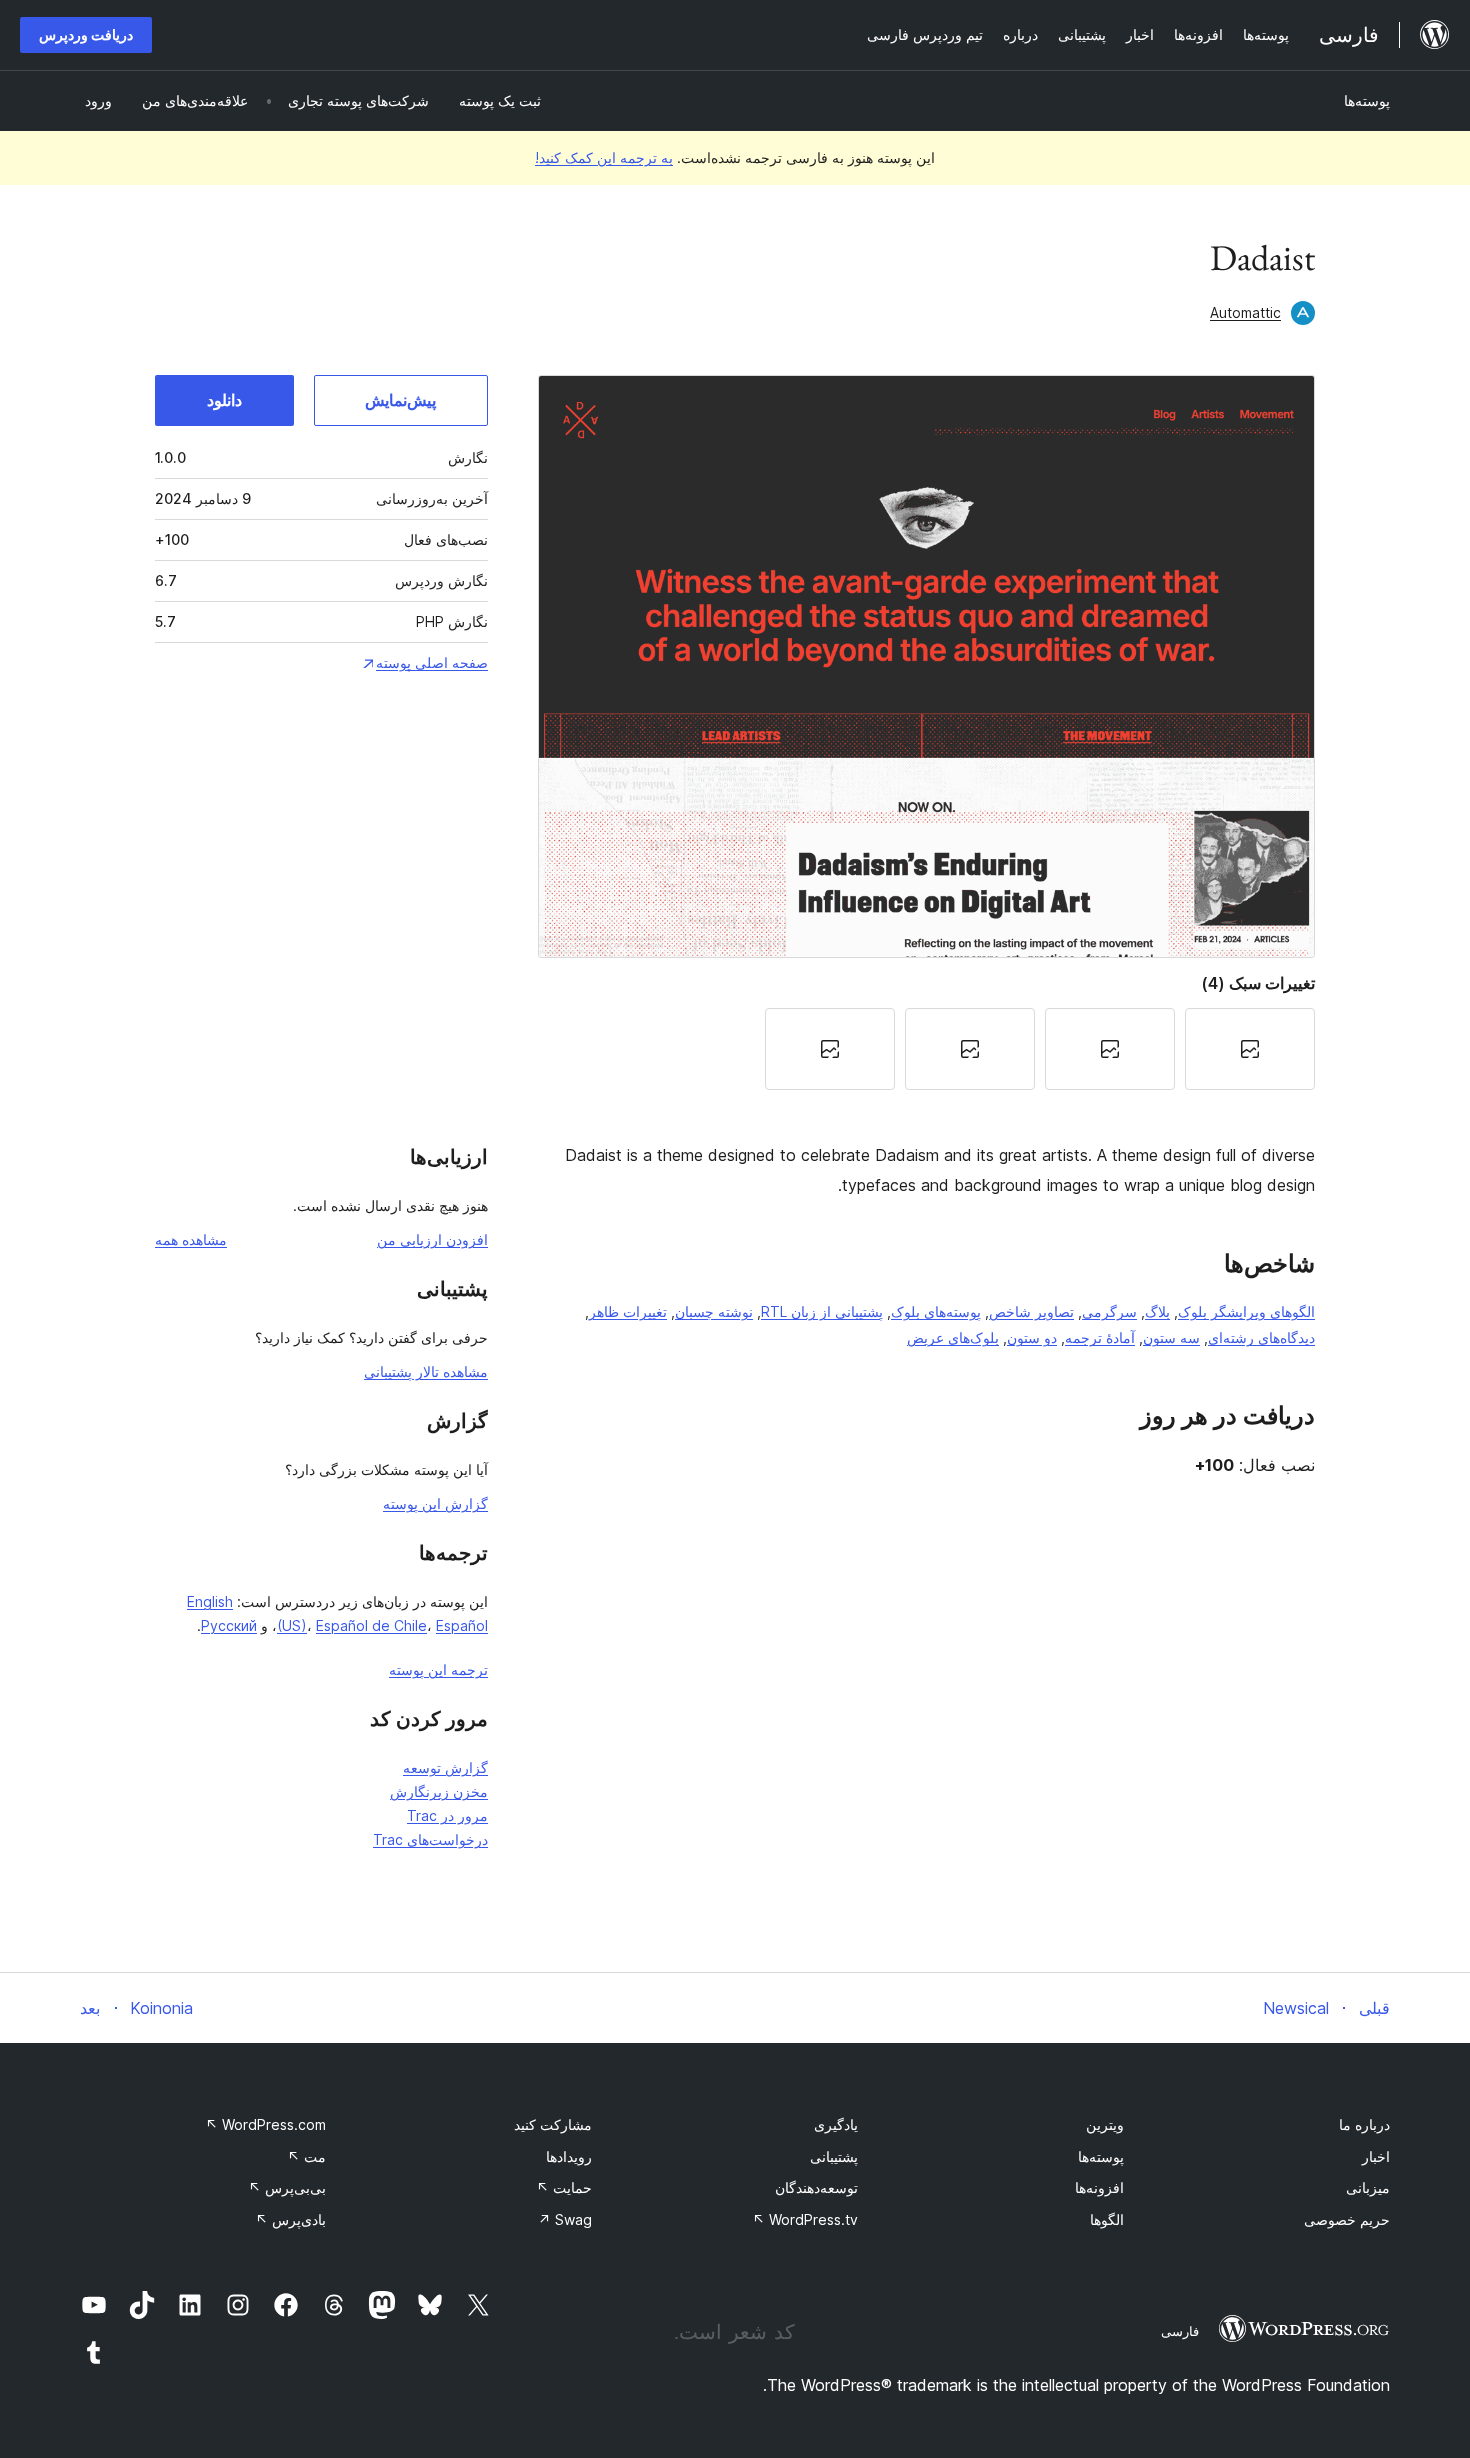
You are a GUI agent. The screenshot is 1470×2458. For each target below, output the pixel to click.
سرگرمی (1109, 1311)
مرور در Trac (447, 1815)
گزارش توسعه (445, 1767)
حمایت (564, 2187)
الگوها (1107, 2219)
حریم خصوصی (1347, 2219)
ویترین (1105, 2124)
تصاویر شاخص (1031, 1311)
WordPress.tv (805, 2219)
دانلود (224, 400)
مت (306, 2156)
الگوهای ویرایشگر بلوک (1246, 1311)
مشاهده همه (191, 1239)
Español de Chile (371, 1625)
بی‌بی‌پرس (287, 2187)
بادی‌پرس (290, 2219)
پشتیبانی (834, 2156)
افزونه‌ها (1099, 2187)
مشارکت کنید (553, 2124)
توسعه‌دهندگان (816, 2187)
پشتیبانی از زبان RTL (822, 1311)
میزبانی (1368, 2187)
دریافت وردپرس (86, 34)
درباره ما (1364, 2124)
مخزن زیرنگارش (439, 1791)
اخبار (1376, 2156)
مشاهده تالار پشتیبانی (426, 1371)
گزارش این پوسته (435, 1503)
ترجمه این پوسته (438, 1669)
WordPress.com (265, 2124)
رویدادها (569, 2156)
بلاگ (1157, 1311)
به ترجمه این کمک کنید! (604, 157)
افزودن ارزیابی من (432, 1239)
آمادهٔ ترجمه (1100, 1337)
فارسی (1180, 2331)
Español (462, 1625)
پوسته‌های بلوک (936, 1311)
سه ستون (1171, 1337)
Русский (229, 1625)
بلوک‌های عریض (953, 1337)
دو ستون (1032, 1337)
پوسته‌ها (1367, 100)
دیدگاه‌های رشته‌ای (1261, 1337)
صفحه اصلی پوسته (432, 662)
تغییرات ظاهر (628, 1311)
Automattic (1245, 312)
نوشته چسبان (714, 1311)
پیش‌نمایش (400, 400)
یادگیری (836, 2124)
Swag (565, 2219)
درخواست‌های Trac (430, 1839)
